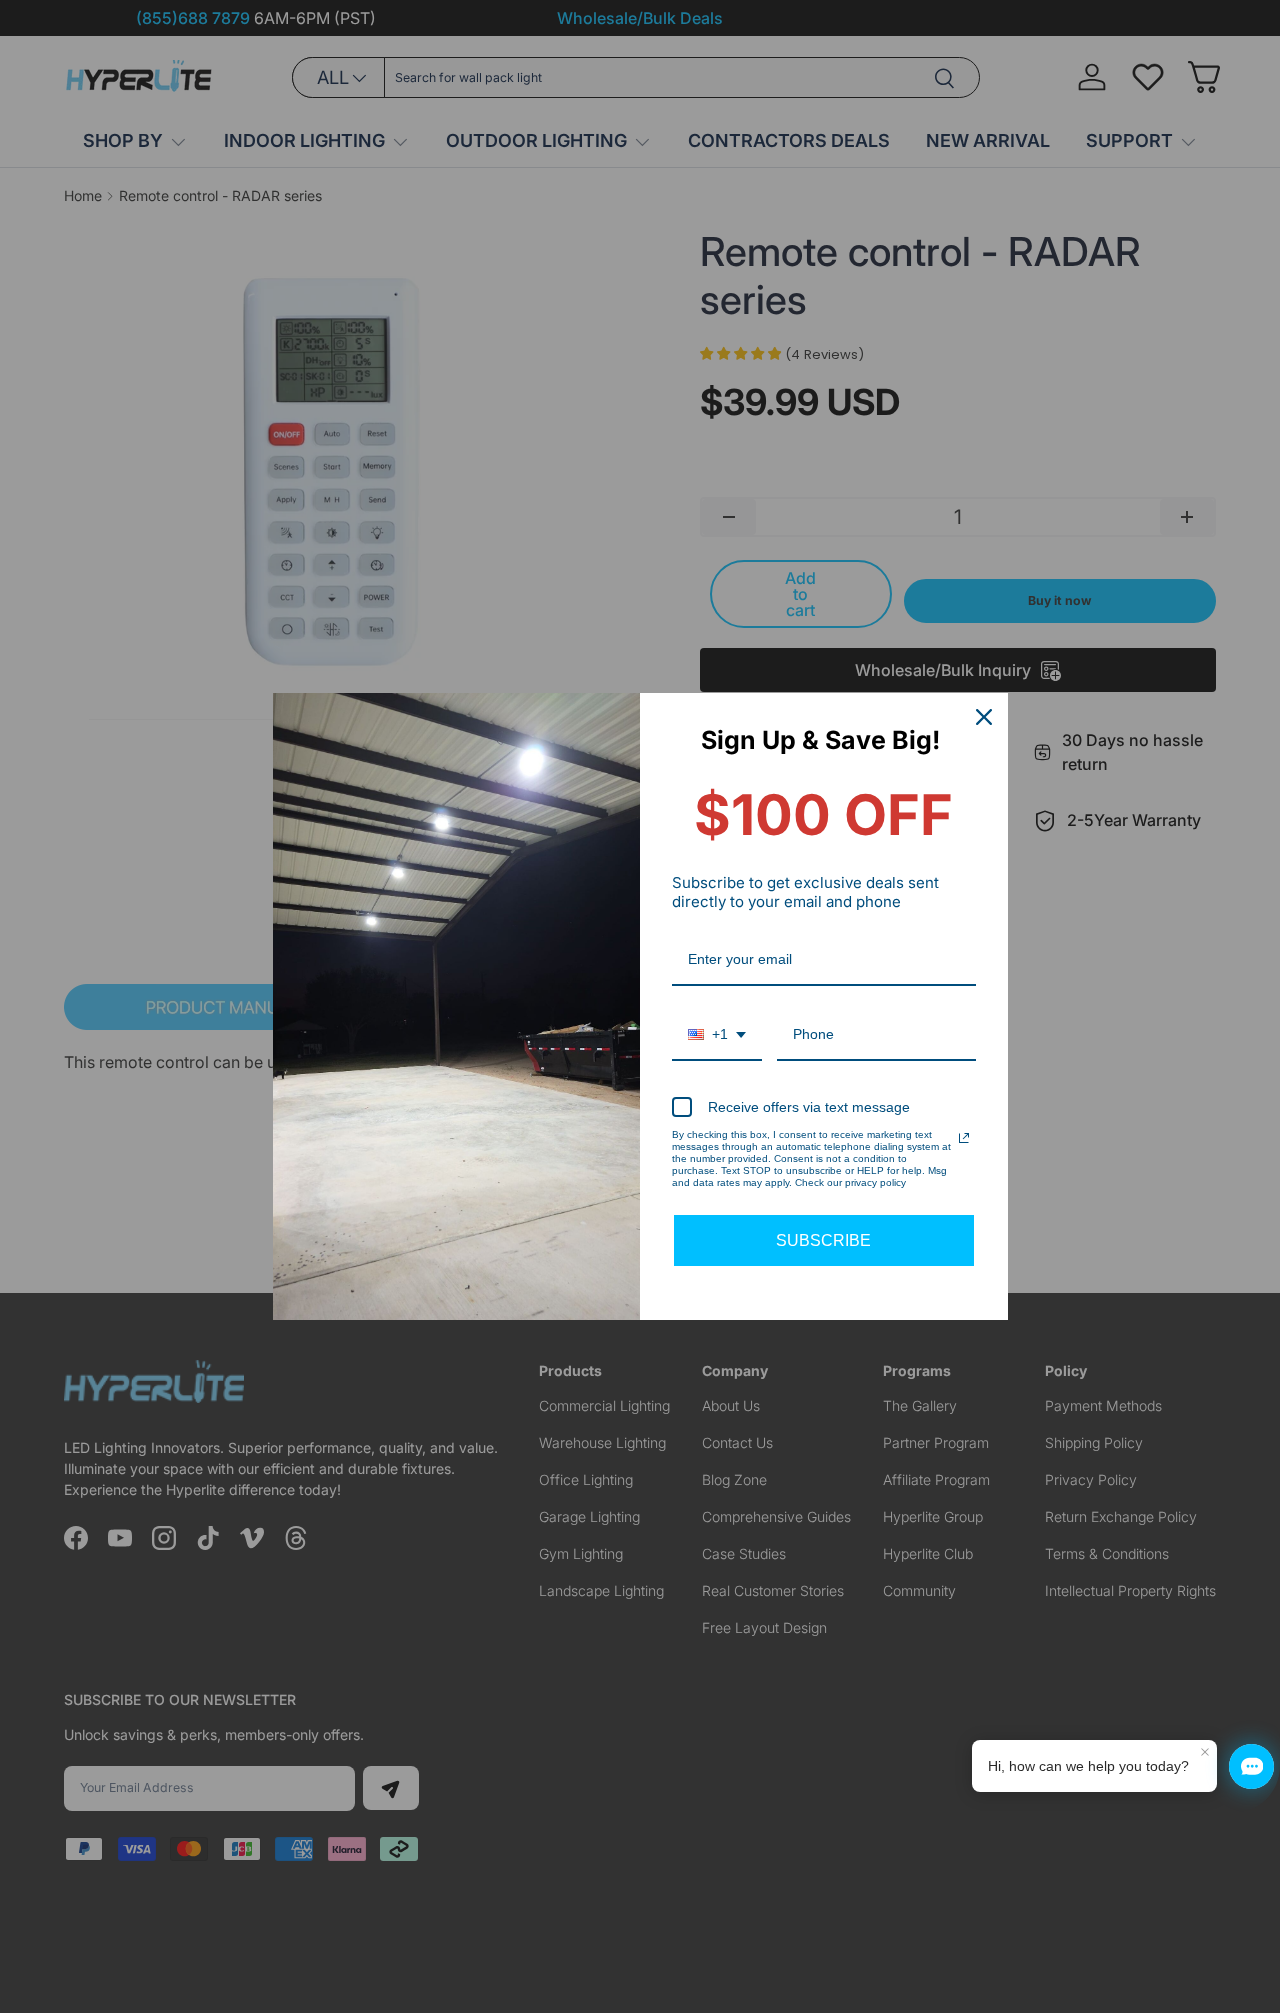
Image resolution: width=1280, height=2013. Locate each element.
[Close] (984, 717)
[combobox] (717, 1035)
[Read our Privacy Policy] (964, 1138)
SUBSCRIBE (823, 1240)
